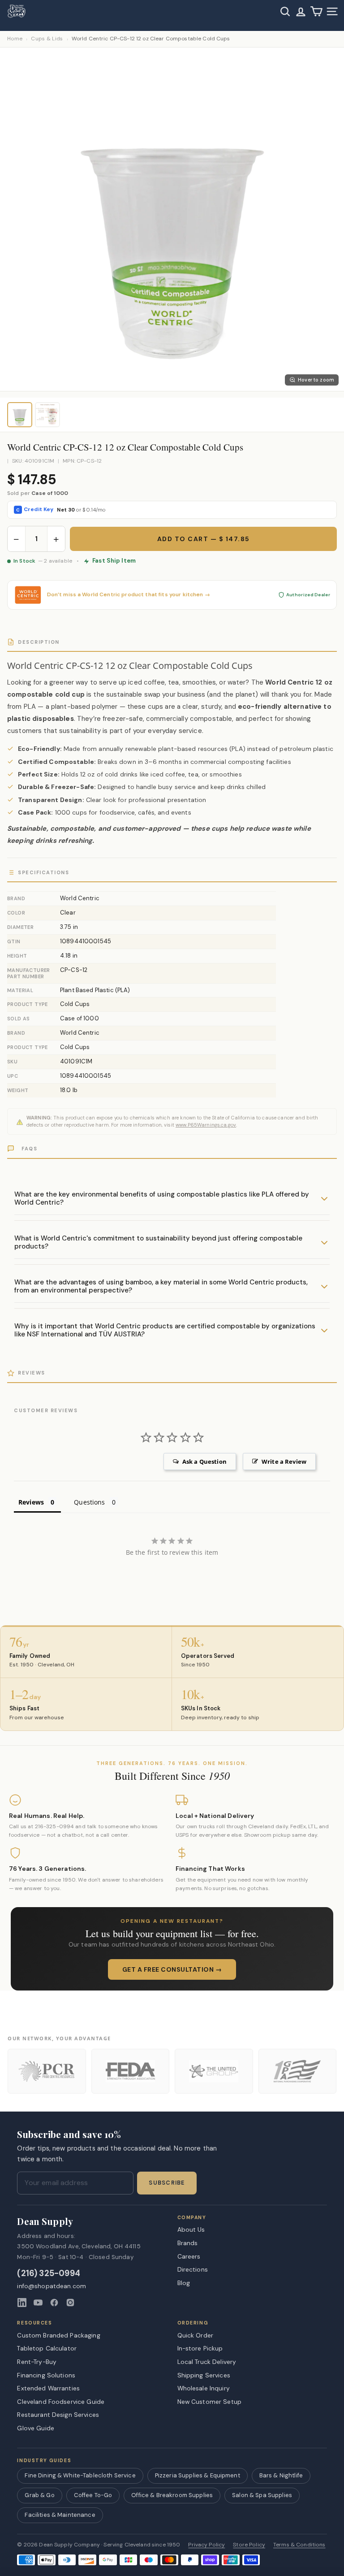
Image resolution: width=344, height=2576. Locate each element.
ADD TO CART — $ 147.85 (204, 539)
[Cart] (316, 11)
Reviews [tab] (31, 1502)
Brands (188, 2243)
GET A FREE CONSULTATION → (172, 1969)
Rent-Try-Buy (37, 2362)
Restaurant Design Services (58, 2415)
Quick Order (196, 2335)
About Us (191, 2229)
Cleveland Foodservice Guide (61, 2402)
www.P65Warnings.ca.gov (206, 1125)
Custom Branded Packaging (58, 2335)
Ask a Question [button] (204, 1461)
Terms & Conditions (299, 2545)
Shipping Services (204, 2375)
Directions (193, 2269)
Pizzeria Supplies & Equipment (198, 2475)
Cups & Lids (47, 39)
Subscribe (167, 2183)
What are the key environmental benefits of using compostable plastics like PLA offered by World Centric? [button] (162, 1198)
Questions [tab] (89, 1502)
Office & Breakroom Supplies (172, 2495)
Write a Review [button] (284, 1461)
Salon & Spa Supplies (262, 2495)
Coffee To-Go (93, 2495)
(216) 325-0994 (49, 2274)
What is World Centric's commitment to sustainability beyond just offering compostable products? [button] (158, 1242)
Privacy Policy (206, 2545)
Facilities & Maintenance (60, 2515)
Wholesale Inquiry (204, 2388)
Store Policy (249, 2545)
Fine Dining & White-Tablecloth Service (80, 2475)
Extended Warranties (48, 2388)
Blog (184, 2283)
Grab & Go (39, 2495)
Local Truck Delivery (207, 2362)
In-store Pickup (200, 2348)
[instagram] (70, 2303)
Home (15, 39)
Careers (189, 2256)
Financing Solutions (46, 2375)
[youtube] (38, 2303)
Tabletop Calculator (47, 2348)
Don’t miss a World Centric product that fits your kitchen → (129, 595)
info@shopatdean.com (52, 2286)
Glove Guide (36, 2428)
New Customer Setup (210, 2402)
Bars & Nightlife (281, 2475)
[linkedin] (22, 2303)
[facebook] (54, 2303)
